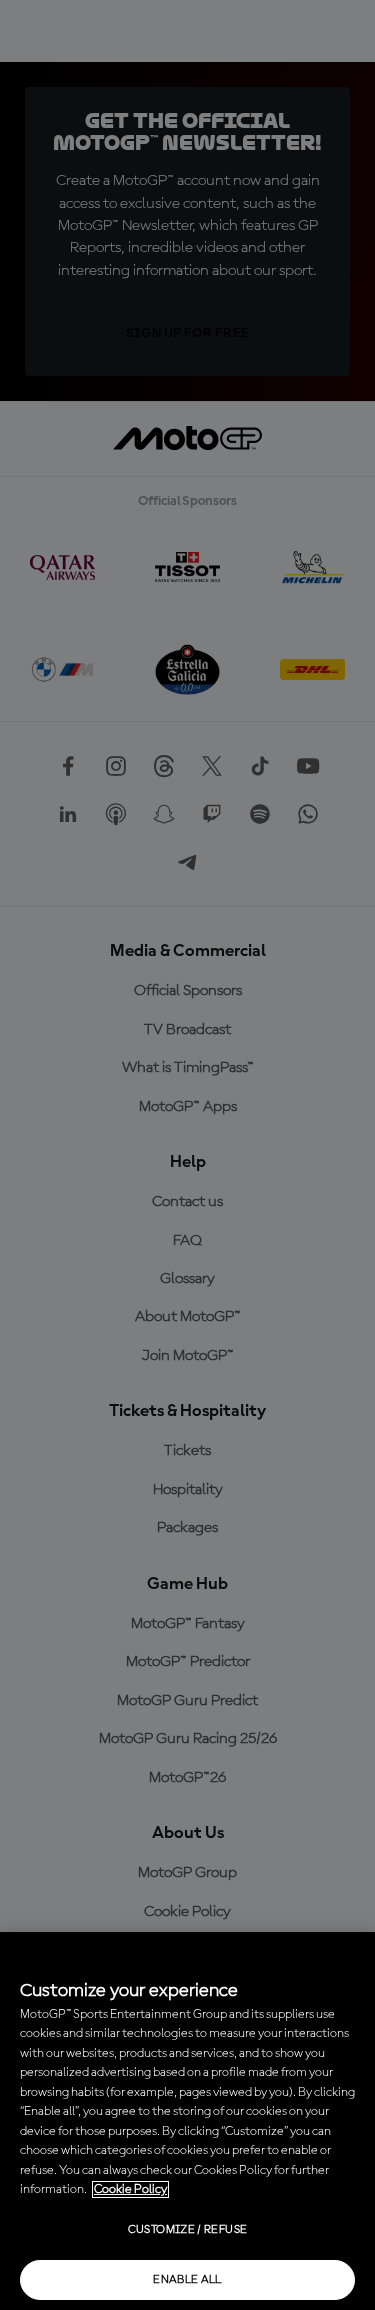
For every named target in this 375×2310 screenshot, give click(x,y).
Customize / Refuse (187, 2230)
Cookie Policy (130, 2189)
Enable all (187, 2280)
